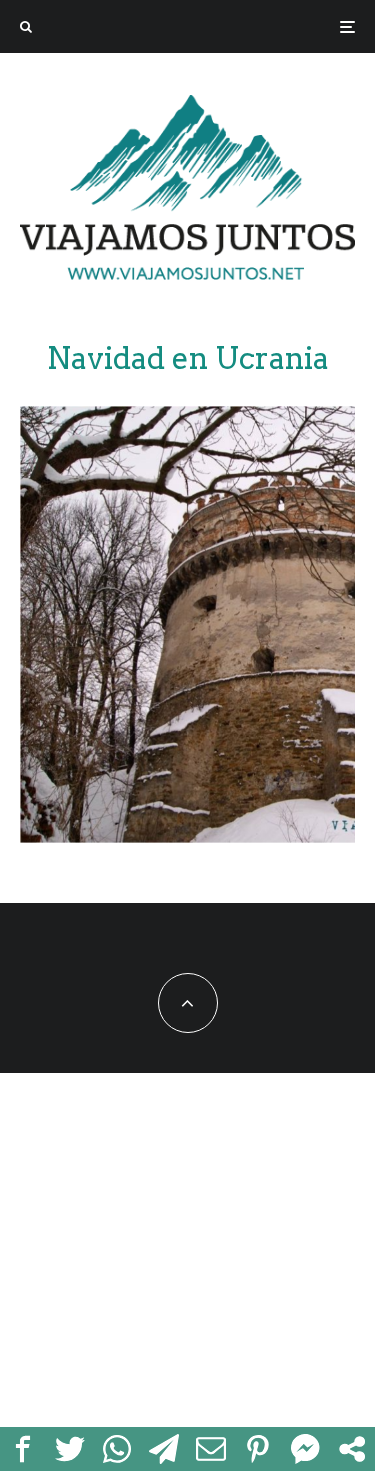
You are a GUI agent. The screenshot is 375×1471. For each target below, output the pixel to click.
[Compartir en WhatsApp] (117, 1449)
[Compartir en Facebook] (23, 1449)
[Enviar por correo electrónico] (211, 1449)
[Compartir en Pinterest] (257, 1449)
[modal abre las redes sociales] (351, 1449)
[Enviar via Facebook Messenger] (304, 1449)
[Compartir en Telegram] (164, 1449)
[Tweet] (70, 1449)
